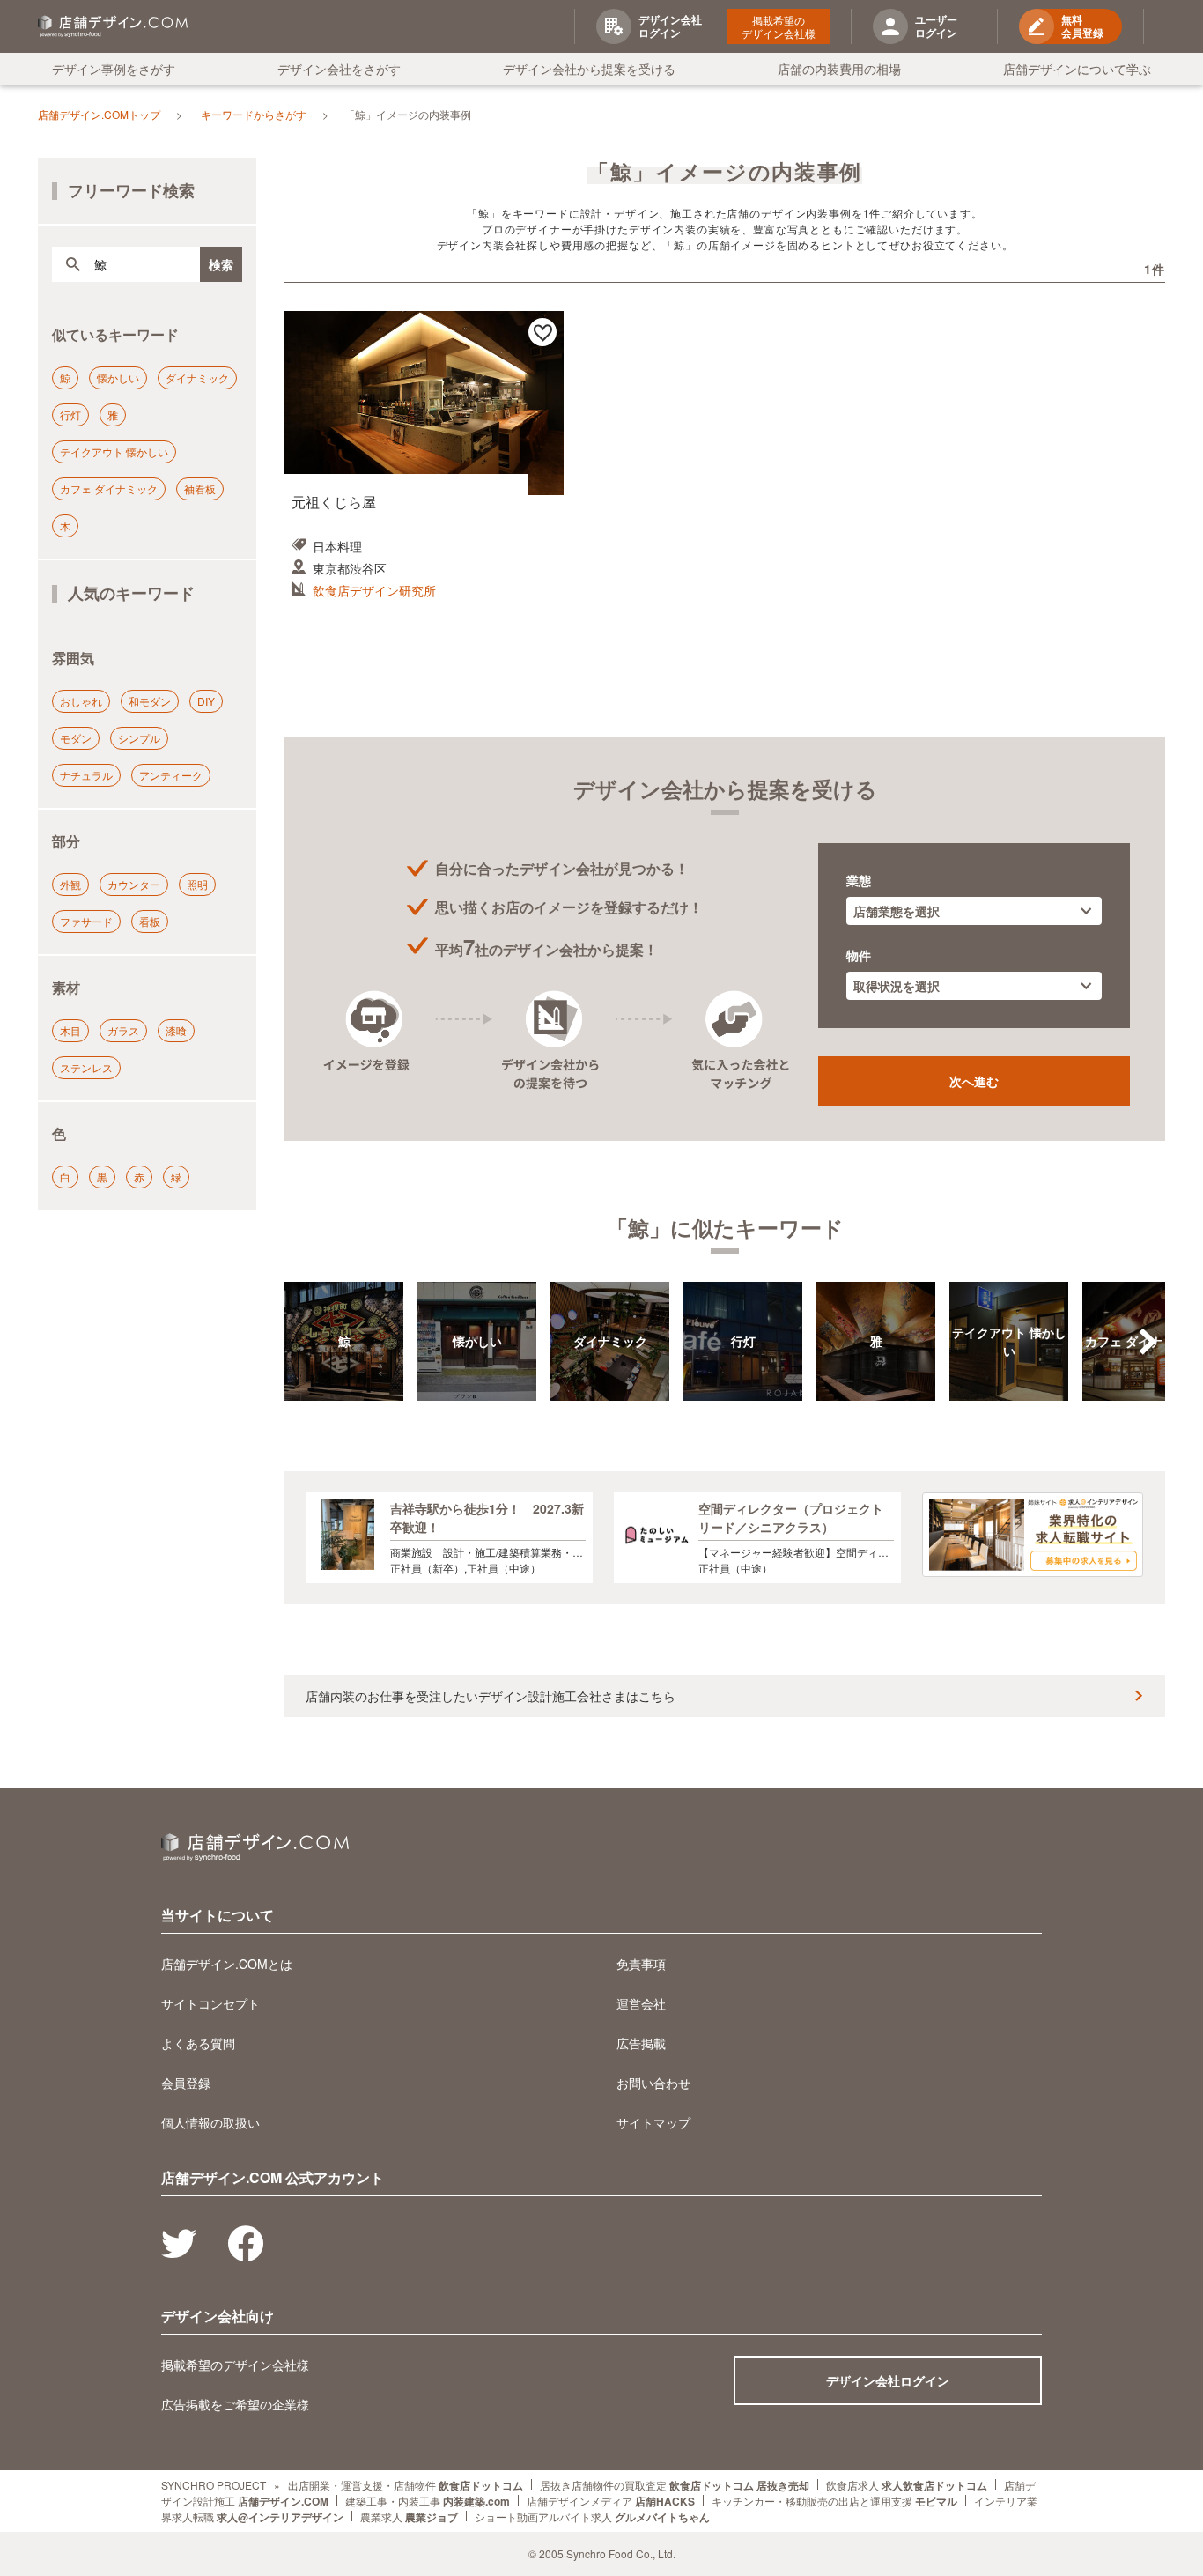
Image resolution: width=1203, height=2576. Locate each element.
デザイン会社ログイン (888, 2380)
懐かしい (118, 378)
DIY (206, 701)
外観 (70, 884)
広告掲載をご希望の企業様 (235, 2404)
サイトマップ (653, 2122)
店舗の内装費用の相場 (839, 69)
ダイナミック (197, 378)
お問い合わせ (653, 2083)
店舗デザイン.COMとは (227, 1964)
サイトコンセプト (210, 2003)
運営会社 (641, 2003)
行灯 (70, 415)
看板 (150, 921)
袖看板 (200, 489)
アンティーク (171, 775)
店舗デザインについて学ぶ (1077, 69)
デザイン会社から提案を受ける (589, 69)
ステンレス (86, 1067)
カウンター (134, 884)
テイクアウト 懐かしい (114, 452)
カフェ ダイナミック (109, 489)
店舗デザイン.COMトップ (99, 114)
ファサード (86, 921)
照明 (197, 884)
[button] (1148, 1342)
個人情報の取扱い (210, 2122)
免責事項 (641, 1964)
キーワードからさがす (254, 114)
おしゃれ (81, 701)
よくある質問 (198, 2043)
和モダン (150, 701)
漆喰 (176, 1030)
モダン (76, 738)
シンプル (139, 738)
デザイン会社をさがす (339, 69)
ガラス (123, 1030)
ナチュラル (86, 775)
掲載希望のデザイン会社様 (779, 26)
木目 (70, 1030)
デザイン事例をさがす (114, 69)
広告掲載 (641, 2043)
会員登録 (186, 2083)
